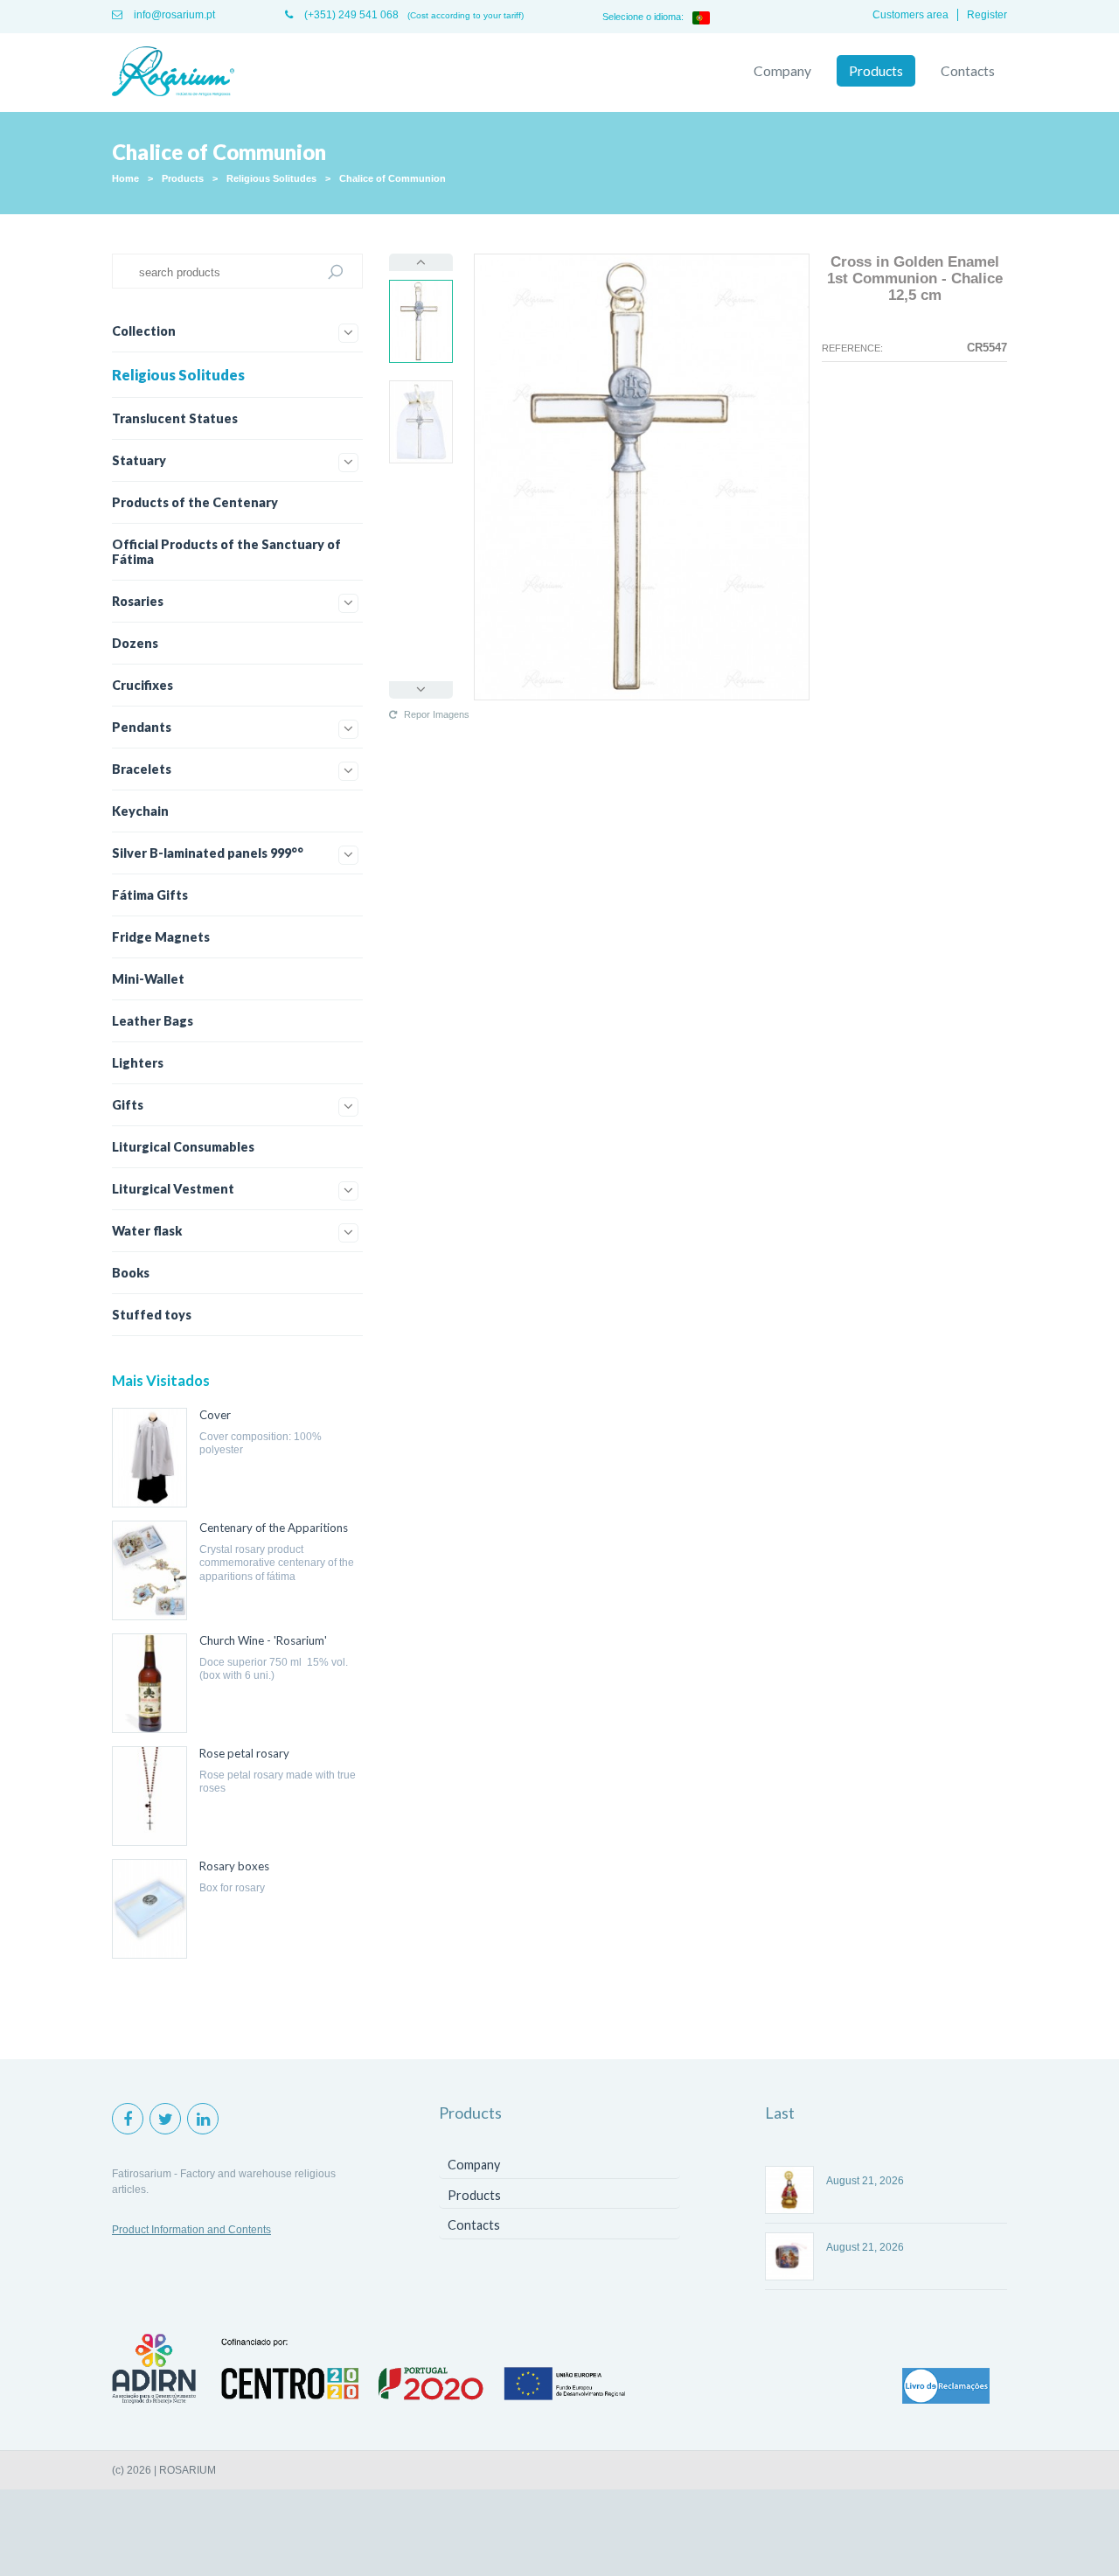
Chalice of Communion (393, 178)
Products (876, 71)
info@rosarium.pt (173, 15)
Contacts (968, 71)
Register (987, 15)
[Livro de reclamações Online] (946, 2387)
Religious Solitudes (271, 178)
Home (125, 178)
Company (782, 71)
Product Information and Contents (191, 2230)
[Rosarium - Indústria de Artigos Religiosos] (173, 73)
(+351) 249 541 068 (350, 15)
